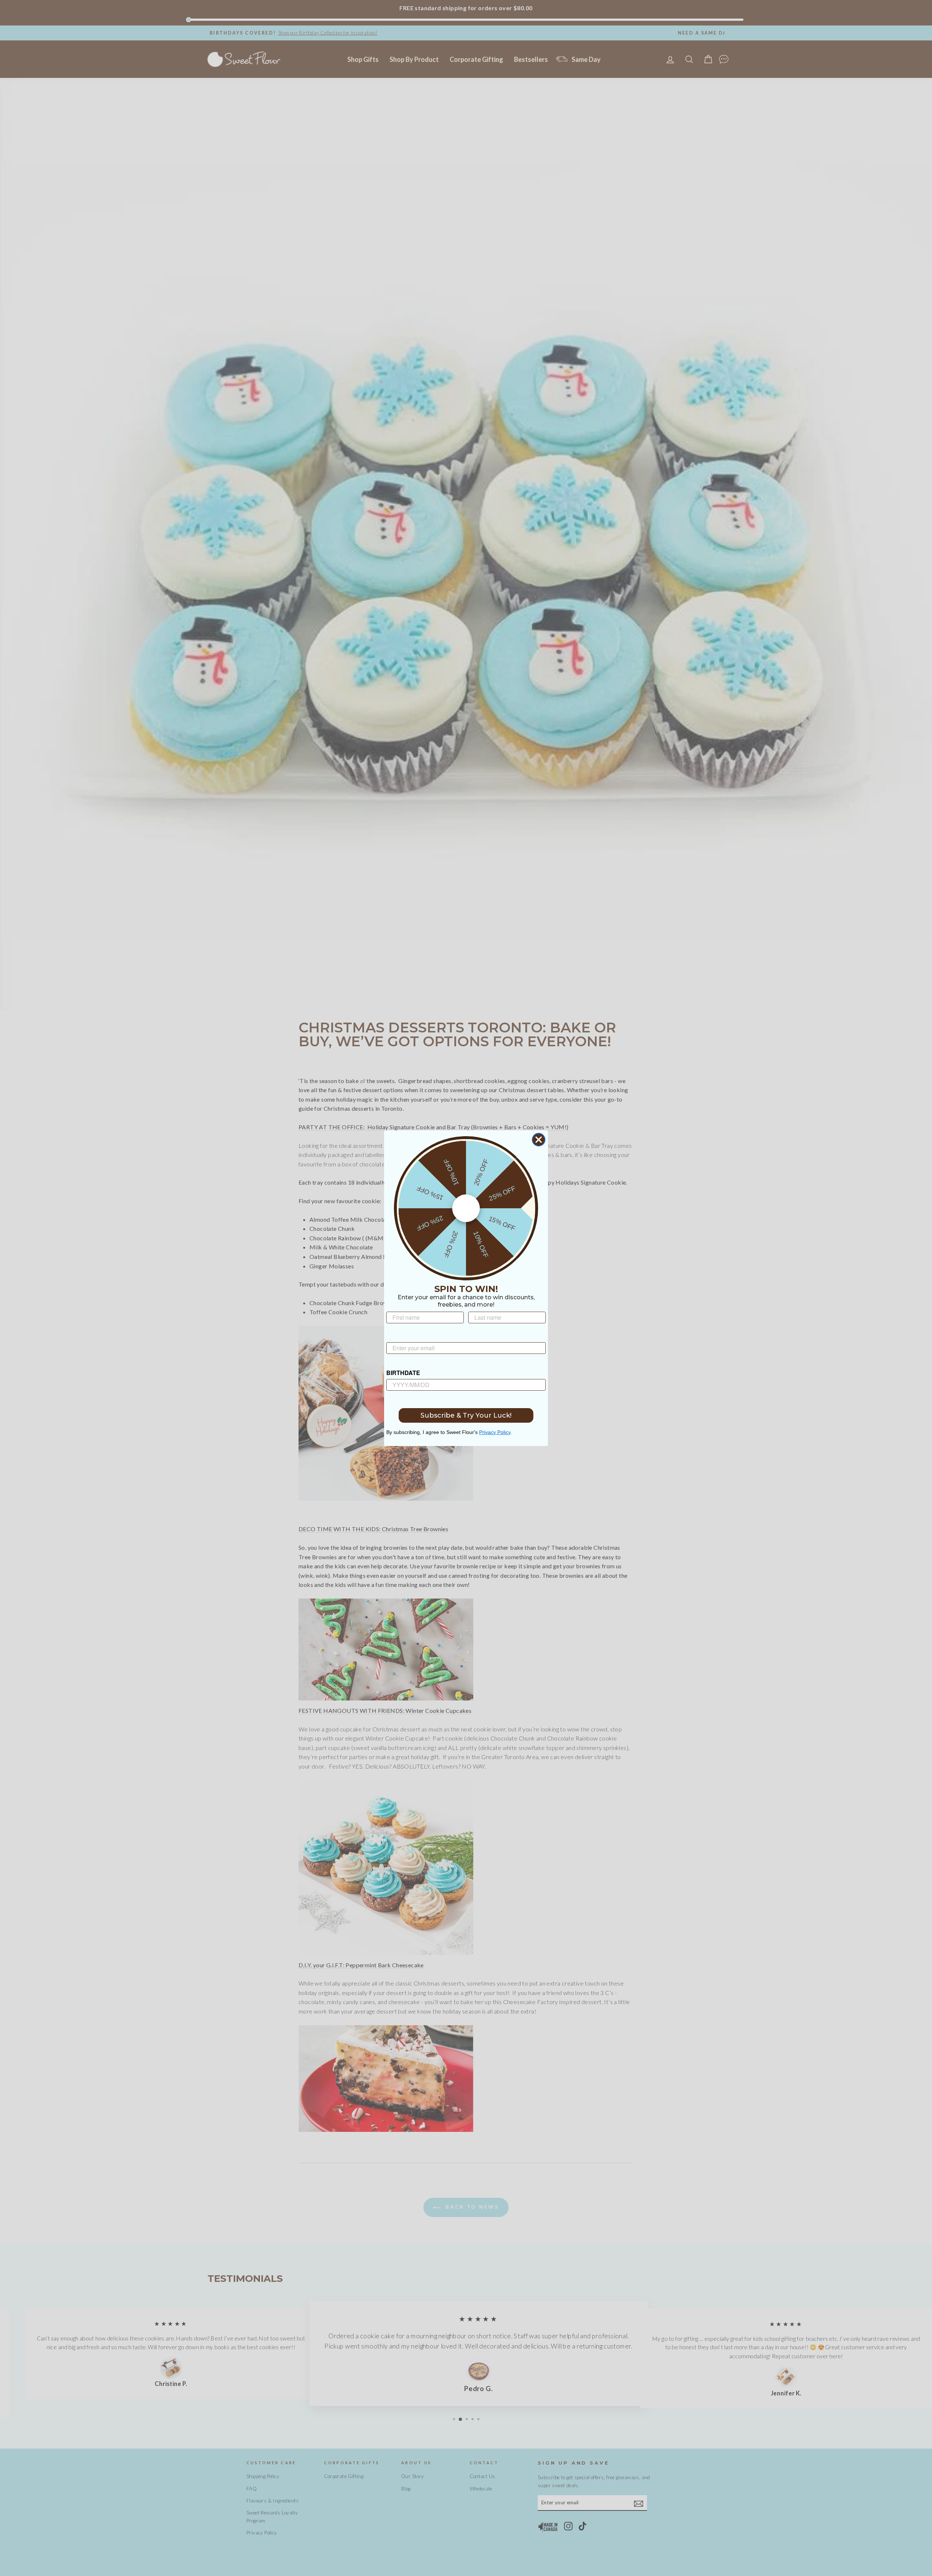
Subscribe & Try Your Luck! (466, 1415)
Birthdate (403, 1373)
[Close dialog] (539, 1140)
